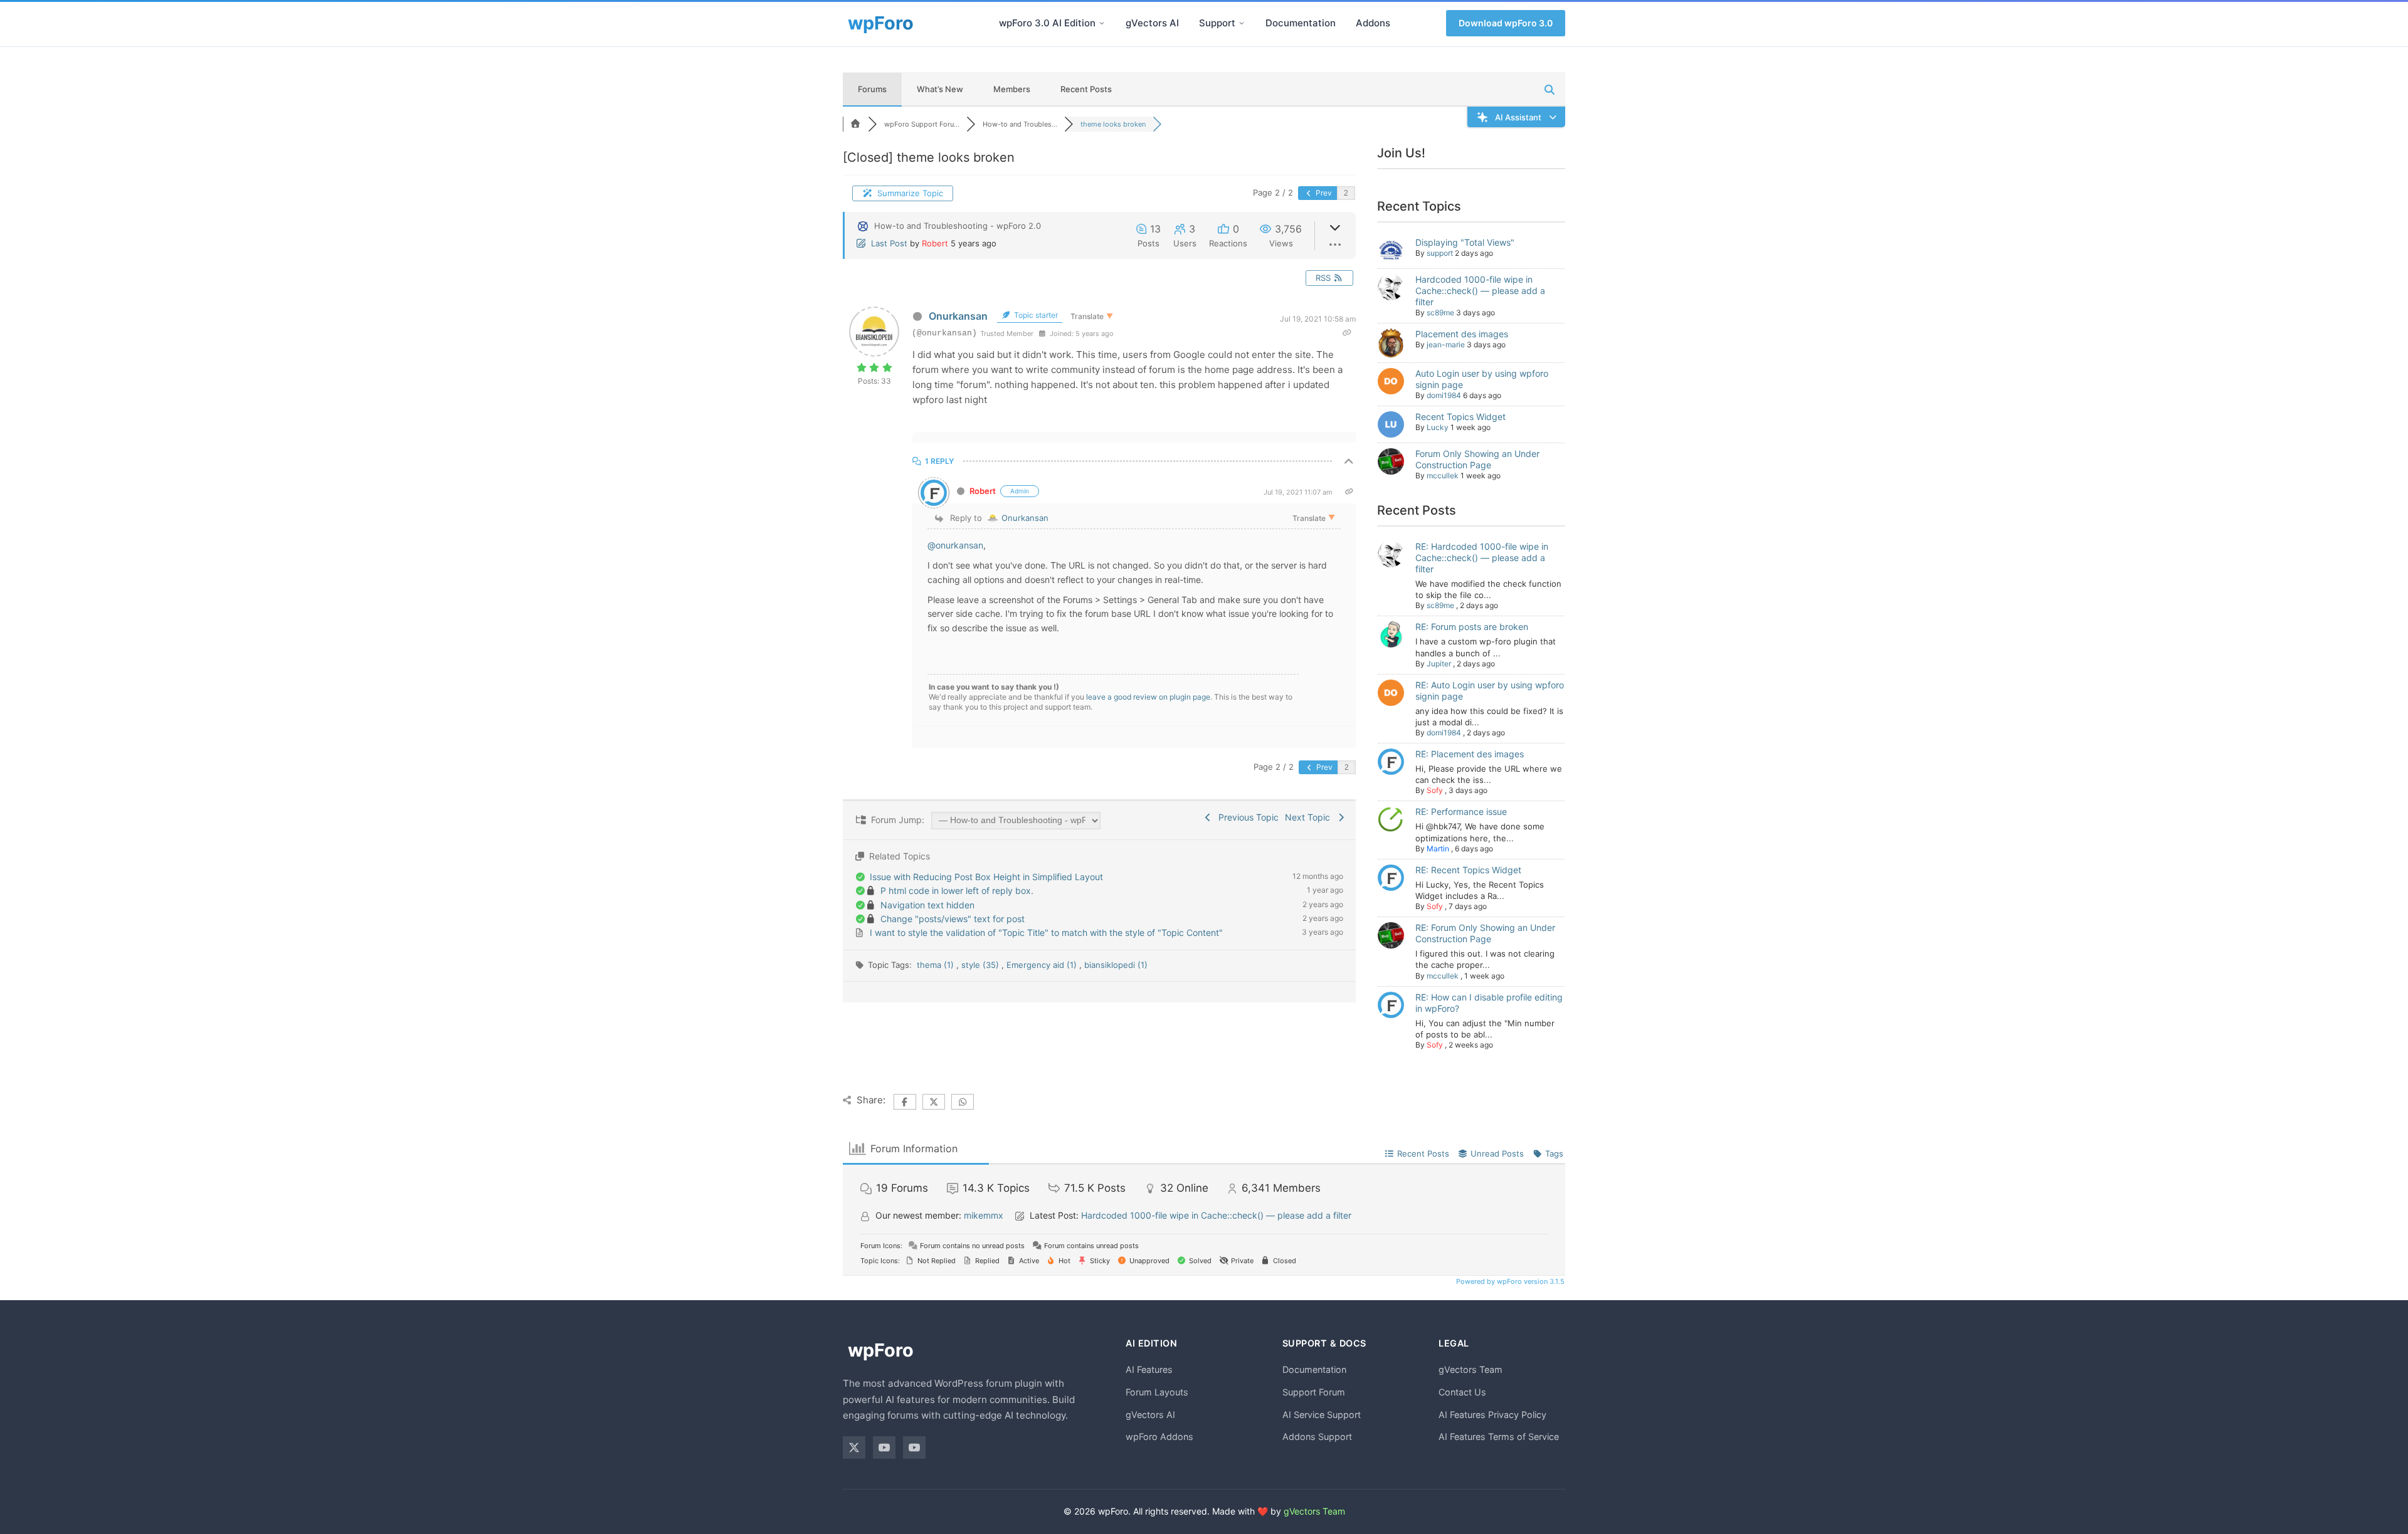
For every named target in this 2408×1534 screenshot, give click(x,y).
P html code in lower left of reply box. (957, 890)
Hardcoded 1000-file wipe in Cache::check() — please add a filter (1480, 291)
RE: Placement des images (1470, 754)
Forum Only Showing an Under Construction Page (1477, 459)
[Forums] (855, 124)
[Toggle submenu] (1102, 23)
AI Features (1149, 1369)
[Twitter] (854, 1447)
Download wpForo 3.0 (1506, 23)
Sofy (1435, 790)
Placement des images (1462, 334)
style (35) (981, 965)
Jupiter (1439, 664)
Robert (935, 243)
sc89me (1440, 313)
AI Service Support (1322, 1415)
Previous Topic (1246, 817)
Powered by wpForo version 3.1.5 (1509, 1281)
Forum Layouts (1157, 1392)
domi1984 (1444, 395)
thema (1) (937, 965)
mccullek (1443, 475)
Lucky (1438, 427)
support (1440, 253)
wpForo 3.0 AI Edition (1047, 23)
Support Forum (1314, 1392)
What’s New (940, 89)
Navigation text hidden (927, 905)
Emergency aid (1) (1043, 965)
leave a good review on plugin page (1148, 697)
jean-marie (1446, 344)
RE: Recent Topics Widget (1468, 870)
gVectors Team (1471, 1369)
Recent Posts (1086, 89)
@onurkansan (955, 545)
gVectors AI (1152, 23)
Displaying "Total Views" (1465, 242)
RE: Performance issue (1461, 812)
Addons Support (1317, 1437)
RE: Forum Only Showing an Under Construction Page (1485, 933)
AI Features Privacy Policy (1492, 1415)
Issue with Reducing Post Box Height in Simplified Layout (986, 877)
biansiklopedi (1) (1116, 965)
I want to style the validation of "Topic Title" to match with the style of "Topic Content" (1046, 932)
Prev (1323, 193)
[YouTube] (884, 1447)
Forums (872, 89)
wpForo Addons (1159, 1437)
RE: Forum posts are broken (1472, 627)
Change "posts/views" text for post (953, 919)
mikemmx (984, 1215)
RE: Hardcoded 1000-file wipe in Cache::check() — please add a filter (1482, 558)
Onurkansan (958, 316)
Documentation (1301, 23)
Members (1012, 89)
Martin (1438, 848)
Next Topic (1310, 817)
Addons (1373, 23)
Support (1217, 23)
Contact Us (1462, 1392)
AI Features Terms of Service (1499, 1437)
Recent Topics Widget (1460, 417)
